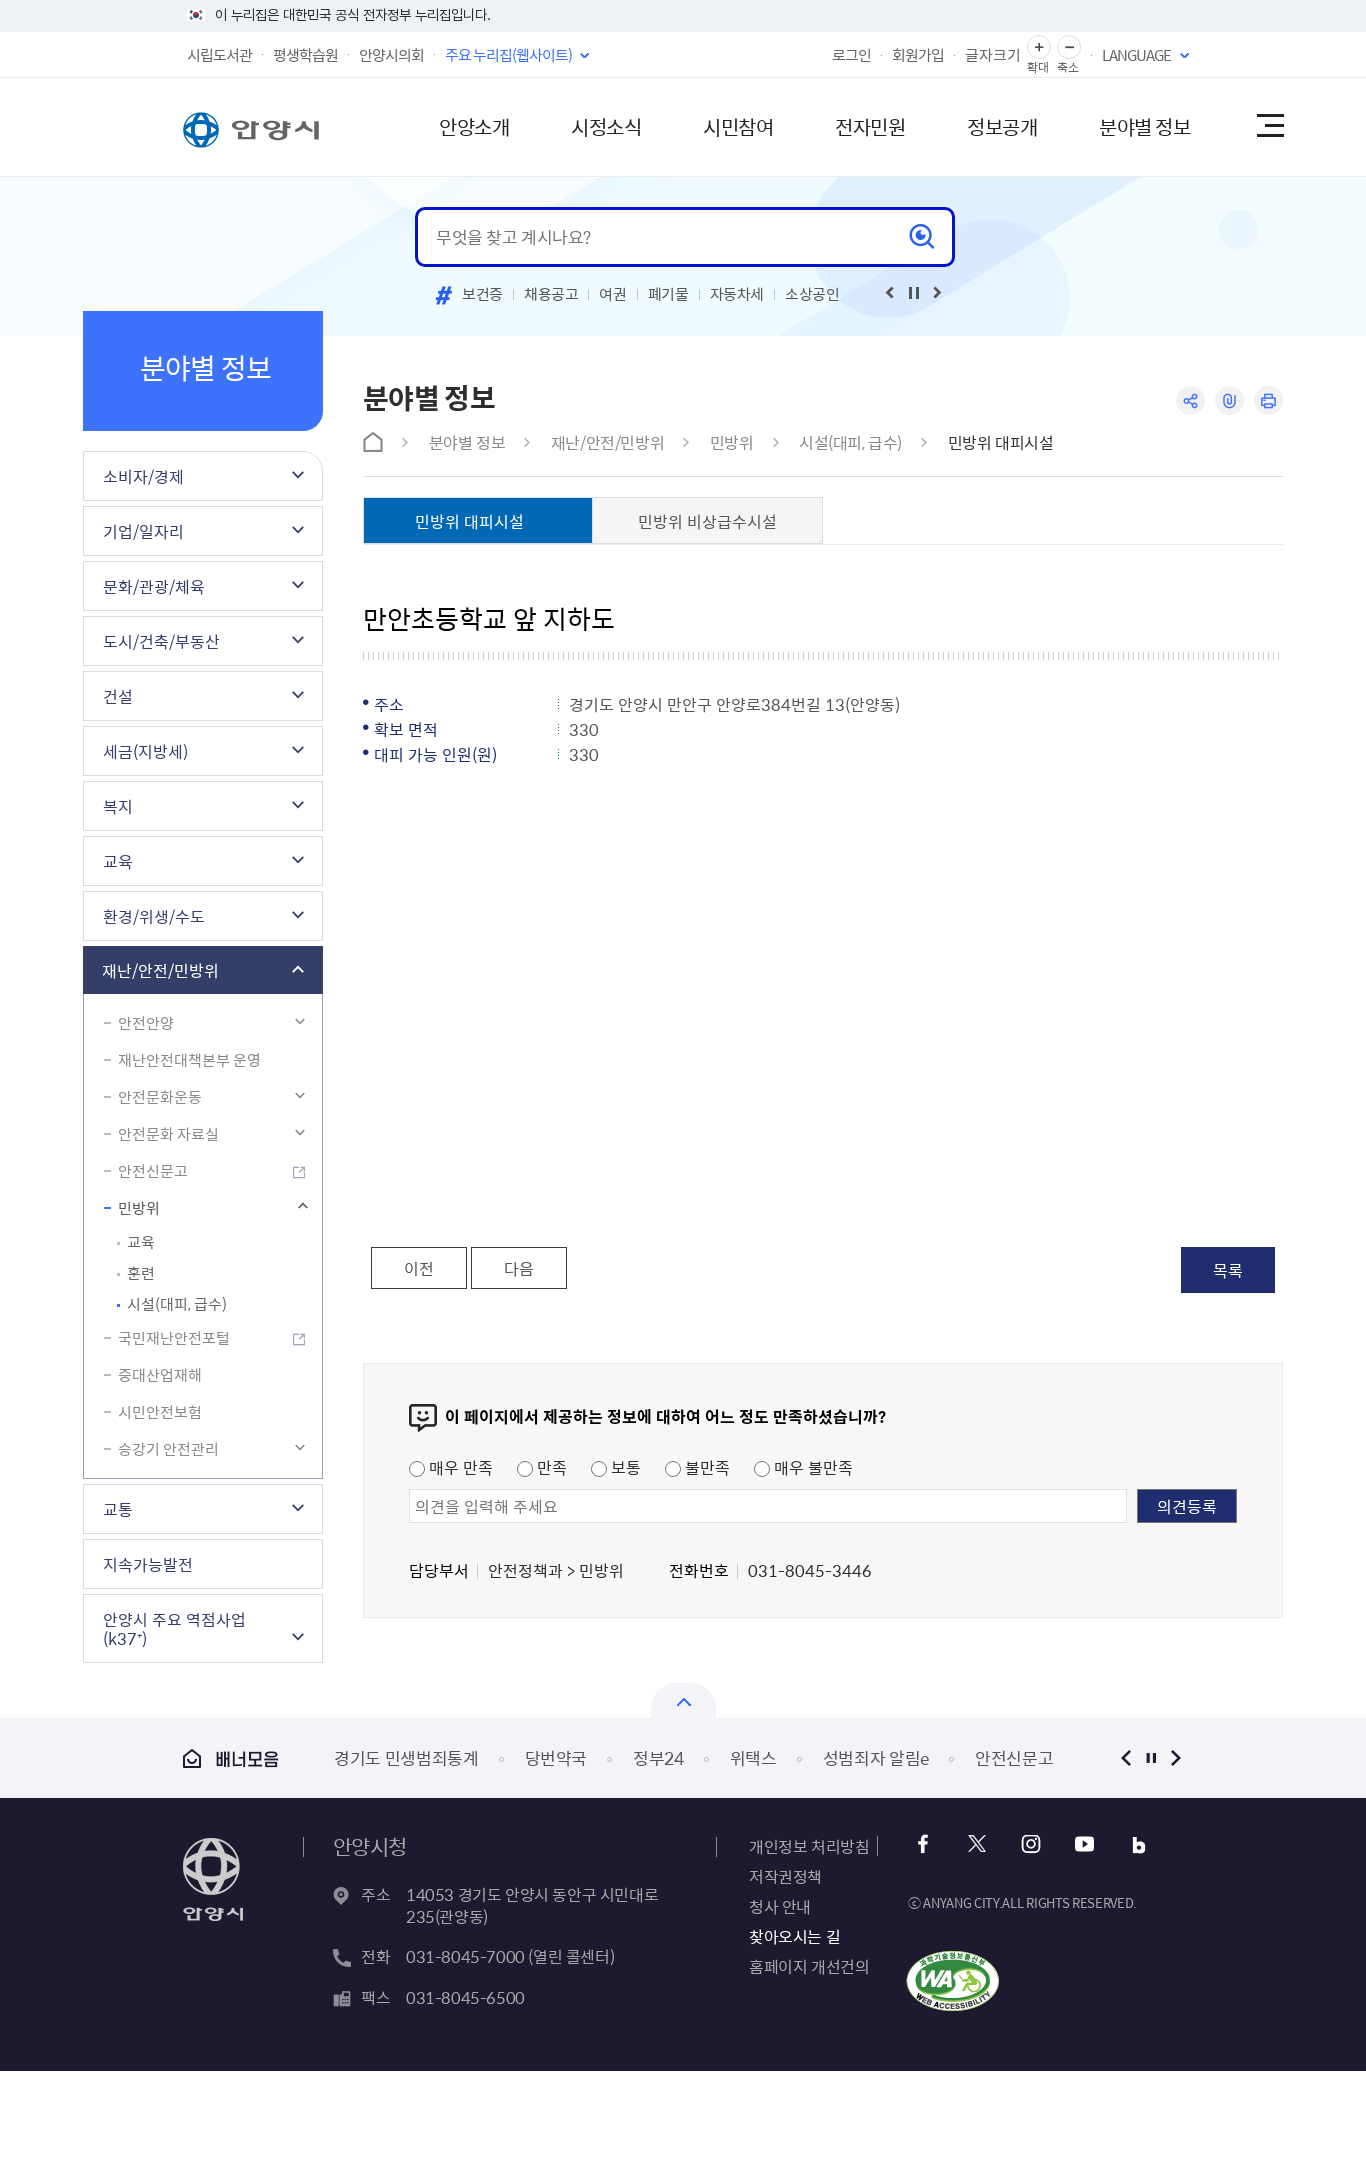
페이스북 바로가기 (922, 1844)
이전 (419, 1268)
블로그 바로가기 (1138, 1844)
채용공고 (551, 294)
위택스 (753, 1757)
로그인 (851, 55)
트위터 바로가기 (976, 1844)
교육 (118, 861)
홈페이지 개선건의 (809, 1966)
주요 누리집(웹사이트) (508, 55)
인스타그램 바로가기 (1030, 1844)
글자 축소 (1069, 47)
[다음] (938, 293)
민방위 (139, 1208)
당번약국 (556, 1757)
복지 (118, 806)
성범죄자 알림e (876, 1757)
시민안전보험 (160, 1412)
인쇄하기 (1268, 400)
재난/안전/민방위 (160, 970)
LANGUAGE (1136, 55)
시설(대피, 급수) (177, 1304)
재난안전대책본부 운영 (189, 1060)
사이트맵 (1269, 127)
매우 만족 (459, 1467)
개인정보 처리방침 (809, 1846)
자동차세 (737, 294)
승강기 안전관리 (168, 1449)
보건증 (482, 294)
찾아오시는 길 (794, 1936)
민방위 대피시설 (1001, 442)
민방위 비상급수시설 (707, 521)
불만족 (705, 1467)
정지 (1150, 1757)
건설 (118, 696)
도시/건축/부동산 (161, 641)
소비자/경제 (143, 476)
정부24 (658, 1757)
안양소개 (474, 126)
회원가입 (918, 55)
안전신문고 (153, 1171)
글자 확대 (1039, 47)
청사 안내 (780, 1906)
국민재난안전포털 (174, 1338)
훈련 (141, 1273)
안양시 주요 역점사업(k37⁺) (174, 1628)
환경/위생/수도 (154, 916)
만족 (550, 1467)
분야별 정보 (1144, 126)
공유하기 (1190, 400)
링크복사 (1229, 400)
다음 (519, 1268)
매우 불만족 (811, 1467)
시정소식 (606, 126)
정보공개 (1002, 126)
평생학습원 (305, 55)
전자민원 (870, 126)
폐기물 (668, 294)
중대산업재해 (160, 1375)
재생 (914, 293)
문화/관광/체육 (154, 586)
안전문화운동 (160, 1097)
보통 (624, 1467)
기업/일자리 (143, 531)
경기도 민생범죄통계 (406, 1757)
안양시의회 (391, 55)
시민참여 (738, 126)
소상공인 (812, 294)
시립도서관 (219, 55)
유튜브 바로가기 (1084, 1844)
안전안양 (146, 1023)
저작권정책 (785, 1876)
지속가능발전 (148, 1564)
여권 (612, 294)
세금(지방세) (145, 751)
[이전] (890, 293)
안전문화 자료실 (168, 1134)
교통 (118, 1509)
